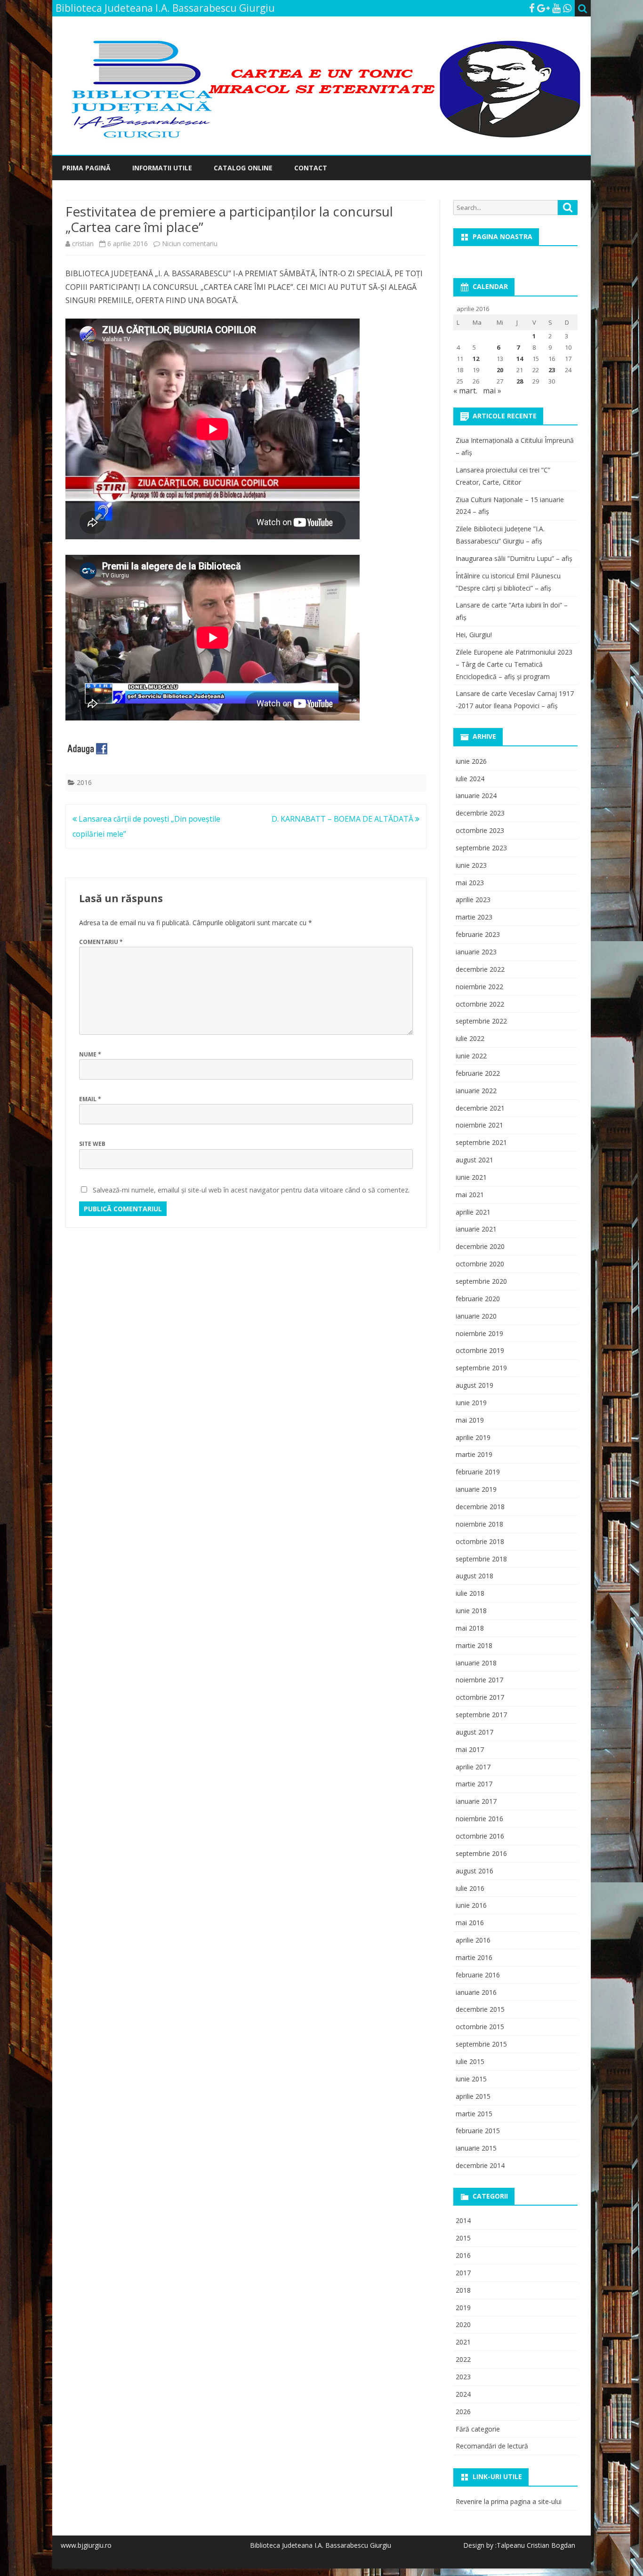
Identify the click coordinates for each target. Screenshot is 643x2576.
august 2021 (474, 1160)
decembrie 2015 (480, 2009)
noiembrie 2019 (479, 1333)
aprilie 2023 (473, 900)
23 (552, 370)
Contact (311, 168)
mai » (492, 391)
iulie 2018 (470, 1593)
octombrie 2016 (480, 1836)
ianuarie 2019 (476, 1489)
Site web (92, 1144)
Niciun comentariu (190, 244)
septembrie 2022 (481, 1021)
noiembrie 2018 (479, 1524)
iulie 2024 (470, 779)
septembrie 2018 (481, 1559)
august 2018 (474, 1576)
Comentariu (101, 942)
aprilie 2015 (473, 2096)
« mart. (465, 391)
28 (520, 381)
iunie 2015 (471, 2079)
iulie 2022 (470, 1038)
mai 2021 (470, 1195)
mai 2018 (470, 1628)
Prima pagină (86, 168)
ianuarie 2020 (476, 1316)
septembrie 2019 (481, 1368)
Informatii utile (162, 168)
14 (520, 359)
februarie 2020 (478, 1299)
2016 (84, 782)
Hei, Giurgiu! (474, 635)
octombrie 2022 (480, 1004)
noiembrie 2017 (479, 1680)
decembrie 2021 (480, 1108)
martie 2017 (474, 1784)
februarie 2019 (478, 1472)
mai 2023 (470, 883)
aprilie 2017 (473, 1767)
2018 (463, 2290)
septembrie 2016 (481, 1853)
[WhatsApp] (567, 8)
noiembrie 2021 (479, 1125)
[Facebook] (532, 8)
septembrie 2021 (481, 1142)
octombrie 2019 (480, 1350)
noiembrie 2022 (479, 987)
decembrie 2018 (480, 1507)
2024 (463, 2394)
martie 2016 (474, 1957)
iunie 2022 (471, 1056)
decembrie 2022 (480, 969)
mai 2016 (470, 1923)
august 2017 (474, 1732)
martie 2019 (474, 1454)
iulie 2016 (470, 1888)
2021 (463, 2342)
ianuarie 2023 (476, 952)
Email (90, 1099)
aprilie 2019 (473, 1437)
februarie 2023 (478, 934)
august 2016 (474, 1871)
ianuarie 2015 (476, 2148)
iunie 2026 (471, 761)
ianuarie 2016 (476, 1992)
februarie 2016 (478, 1975)
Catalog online (243, 168)
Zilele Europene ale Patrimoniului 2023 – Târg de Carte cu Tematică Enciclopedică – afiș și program (514, 664)
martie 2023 (474, 917)
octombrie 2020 (480, 1264)
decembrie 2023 (480, 813)
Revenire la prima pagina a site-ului (509, 2501)
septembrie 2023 (481, 848)
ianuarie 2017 (476, 1801)
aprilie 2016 (473, 1940)
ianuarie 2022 (476, 1091)
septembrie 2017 (481, 1715)
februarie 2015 (478, 2131)
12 (476, 359)
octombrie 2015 (480, 2027)
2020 (463, 2324)
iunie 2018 (471, 1611)
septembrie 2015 (481, 2044)
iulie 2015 (470, 2061)
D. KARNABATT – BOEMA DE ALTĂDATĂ (343, 819)
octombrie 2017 (480, 1697)
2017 (463, 2273)
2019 (463, 2308)
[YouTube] (556, 8)
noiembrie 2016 (479, 1819)
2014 (463, 2220)
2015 (463, 2238)
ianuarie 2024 (476, 796)
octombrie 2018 (480, 1541)
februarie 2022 (478, 1073)
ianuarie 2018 (476, 1663)
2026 (463, 2412)
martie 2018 (474, 1645)
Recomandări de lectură (492, 2446)
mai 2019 (470, 1420)
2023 (463, 2377)
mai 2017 (470, 1749)
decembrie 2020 (480, 1246)
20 (500, 370)
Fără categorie (478, 2429)
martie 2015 (474, 2114)
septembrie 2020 (481, 1281)
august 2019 (474, 1385)
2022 (463, 2359)
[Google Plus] (543, 8)
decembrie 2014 (480, 2165)
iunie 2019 (471, 1403)
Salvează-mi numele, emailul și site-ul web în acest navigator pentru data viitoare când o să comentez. (251, 1190)
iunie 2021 (471, 1177)
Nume (90, 1054)
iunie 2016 (471, 1905)
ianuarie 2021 (476, 1229)
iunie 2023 (471, 865)
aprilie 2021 (473, 1212)
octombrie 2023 (480, 830)
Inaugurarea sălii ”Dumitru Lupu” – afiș (514, 558)
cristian (83, 244)
